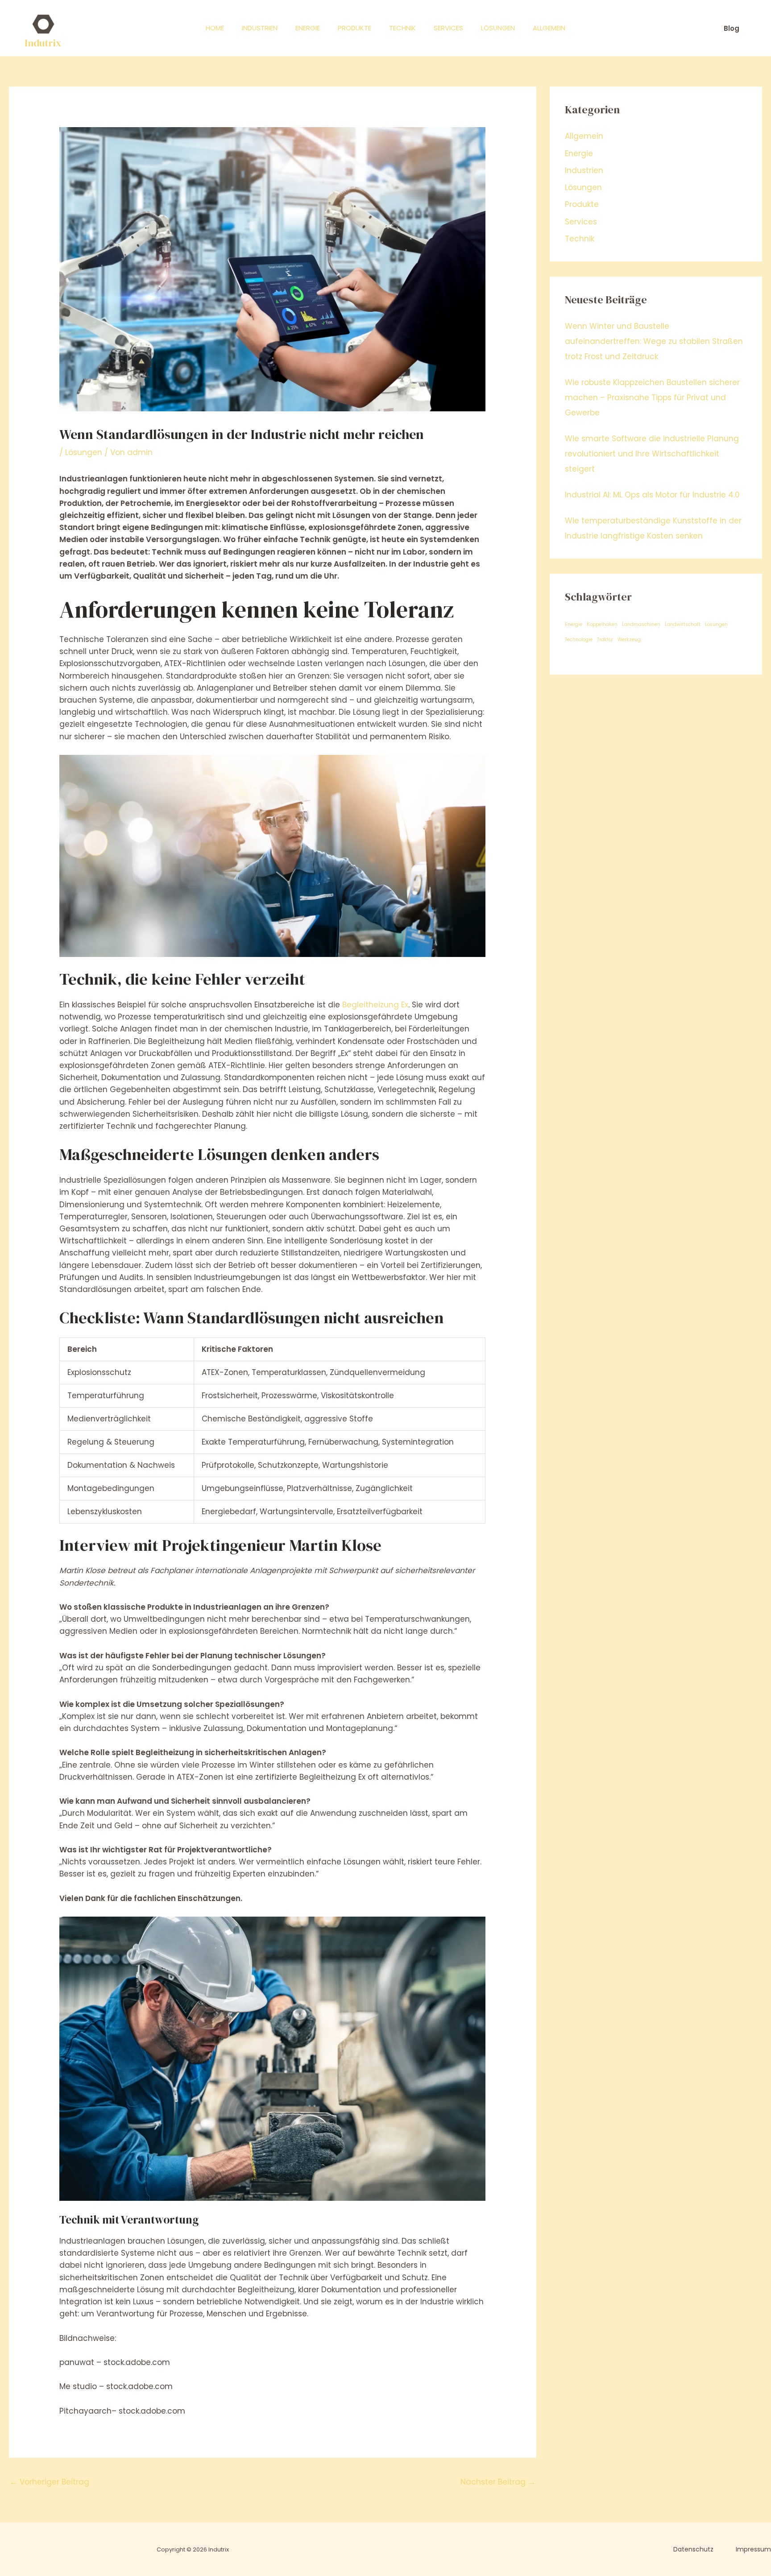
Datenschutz (693, 2549)
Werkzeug (629, 640)
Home (215, 28)
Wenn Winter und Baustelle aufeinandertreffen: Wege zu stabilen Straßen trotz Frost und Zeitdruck (654, 341)
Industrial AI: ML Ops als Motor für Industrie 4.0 (652, 495)
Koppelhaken (602, 624)
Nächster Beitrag (498, 2482)
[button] (732, 28)
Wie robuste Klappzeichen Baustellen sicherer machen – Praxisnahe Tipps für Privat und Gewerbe (652, 398)
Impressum (753, 2549)
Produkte (354, 28)
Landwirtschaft (683, 624)
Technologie (579, 640)
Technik (402, 28)
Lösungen (498, 28)
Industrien (260, 28)
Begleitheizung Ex (375, 1005)
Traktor (605, 640)
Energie (308, 28)
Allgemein (549, 28)
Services (448, 28)
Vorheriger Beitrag (50, 2482)
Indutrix (43, 43)
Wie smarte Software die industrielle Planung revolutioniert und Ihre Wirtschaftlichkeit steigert (652, 454)
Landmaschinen (641, 624)
